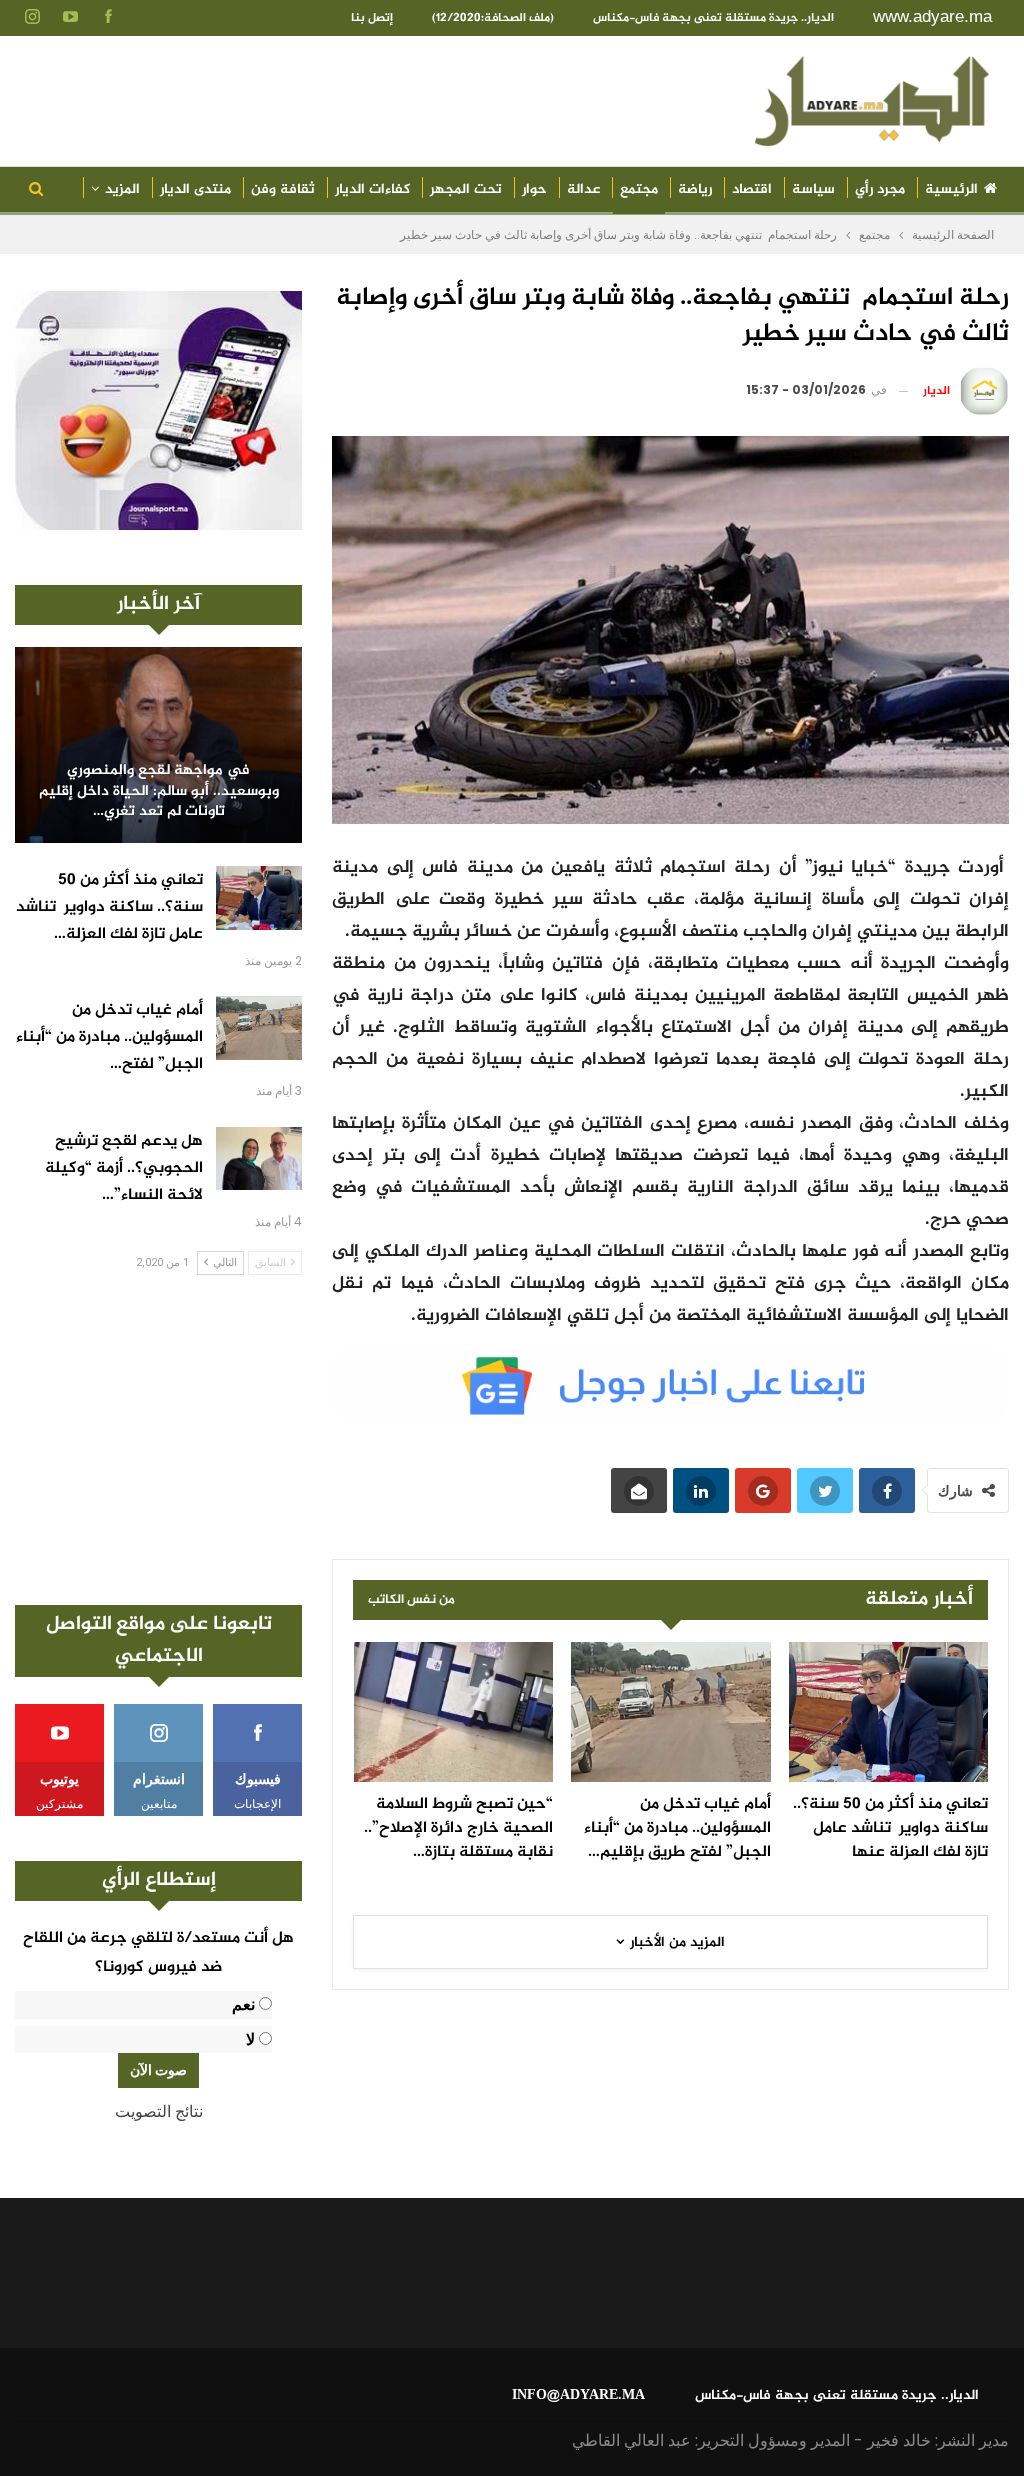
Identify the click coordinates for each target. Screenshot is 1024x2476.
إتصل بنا (372, 18)
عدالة (583, 189)
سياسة (813, 189)
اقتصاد (752, 189)
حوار (534, 189)
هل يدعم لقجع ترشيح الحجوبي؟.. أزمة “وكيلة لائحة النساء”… (124, 1168)
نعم (243, 2004)
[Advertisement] (158, 1440)
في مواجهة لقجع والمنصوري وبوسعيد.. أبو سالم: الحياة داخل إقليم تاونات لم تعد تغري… (159, 792)
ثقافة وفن (283, 189)
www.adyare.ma (932, 16)
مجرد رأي (880, 189)
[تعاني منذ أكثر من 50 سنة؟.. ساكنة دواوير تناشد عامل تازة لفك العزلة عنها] (889, 1712)
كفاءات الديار (372, 189)
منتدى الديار (195, 189)
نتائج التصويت (159, 2111)
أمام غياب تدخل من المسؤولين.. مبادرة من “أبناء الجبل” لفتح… (109, 1037)
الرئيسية (951, 189)
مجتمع (639, 189)
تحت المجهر (466, 189)
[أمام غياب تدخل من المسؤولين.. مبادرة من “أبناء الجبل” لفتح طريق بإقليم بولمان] (671, 1712)
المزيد (122, 189)
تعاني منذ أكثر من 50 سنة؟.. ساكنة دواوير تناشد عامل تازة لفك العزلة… (109, 907)
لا (250, 2039)
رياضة (695, 189)
